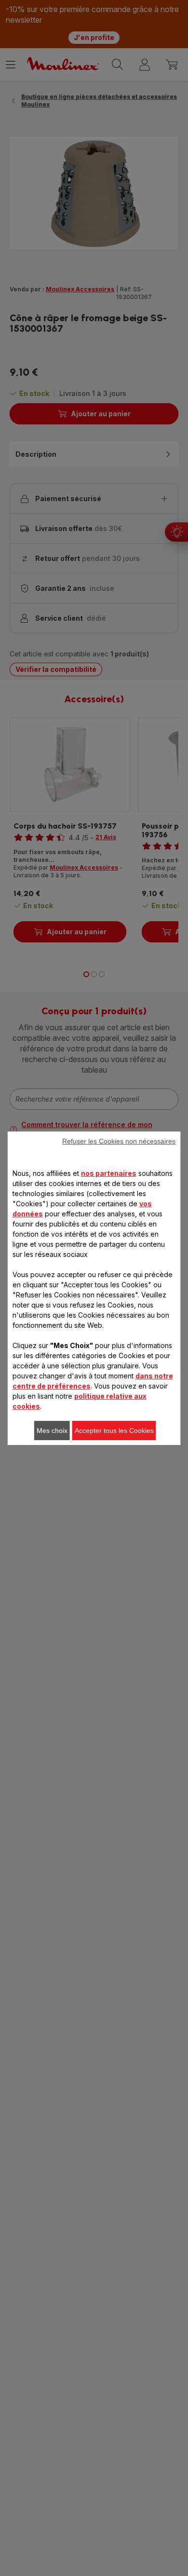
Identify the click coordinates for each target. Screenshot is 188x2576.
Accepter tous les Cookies (114, 1431)
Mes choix (52, 1431)
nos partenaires (109, 1173)
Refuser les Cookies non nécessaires (119, 1141)
